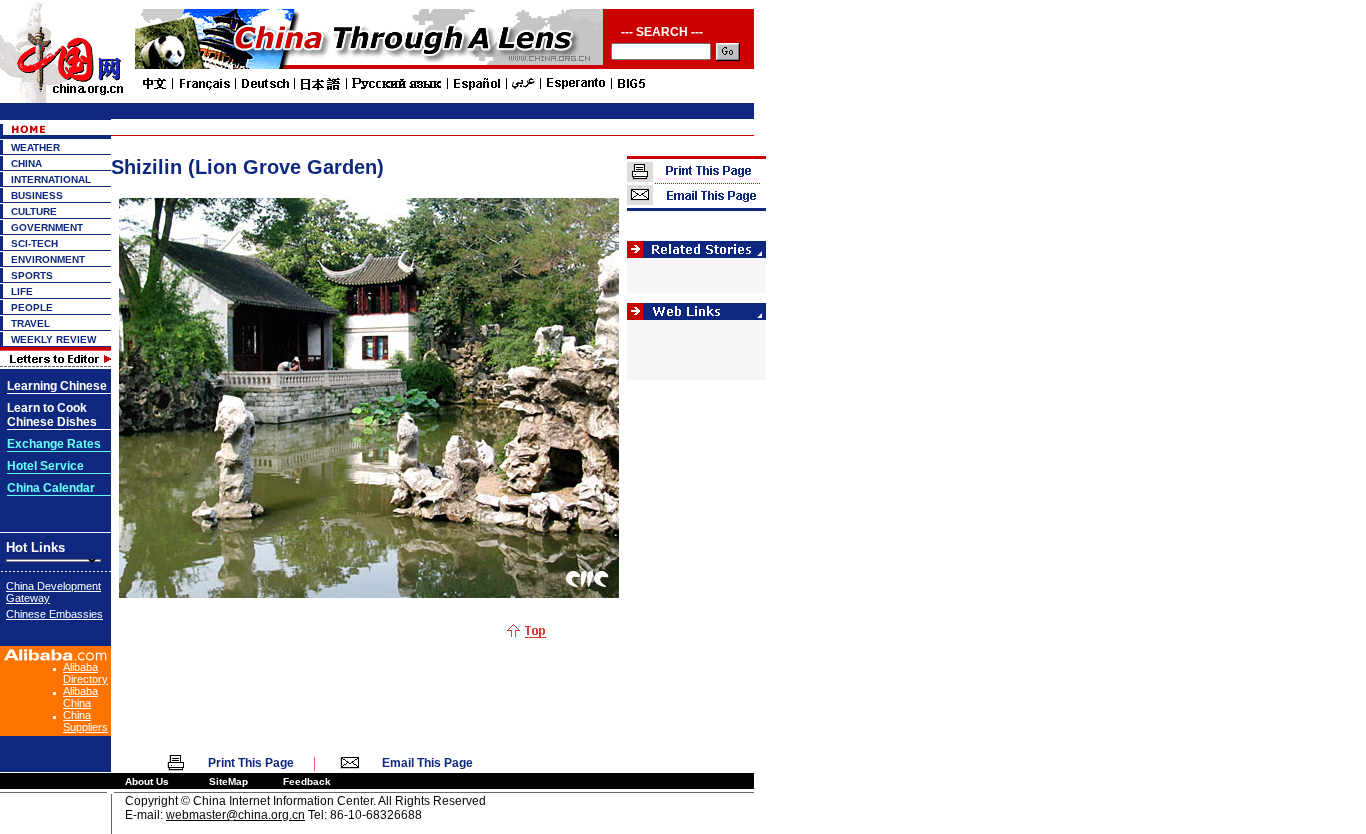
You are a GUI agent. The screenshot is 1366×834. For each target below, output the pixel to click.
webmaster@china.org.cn (235, 815)
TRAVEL (30, 323)
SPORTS (32, 275)
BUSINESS (37, 195)
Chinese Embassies (54, 614)
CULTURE (34, 211)
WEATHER (35, 147)
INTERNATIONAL (51, 179)
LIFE (22, 291)
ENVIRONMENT (48, 259)
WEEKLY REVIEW (53, 339)
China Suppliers (85, 721)
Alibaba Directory (85, 673)
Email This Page (427, 763)
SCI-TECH (34, 243)
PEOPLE (32, 307)
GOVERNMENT (47, 227)
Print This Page (251, 763)
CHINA (26, 163)
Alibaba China (80, 697)
